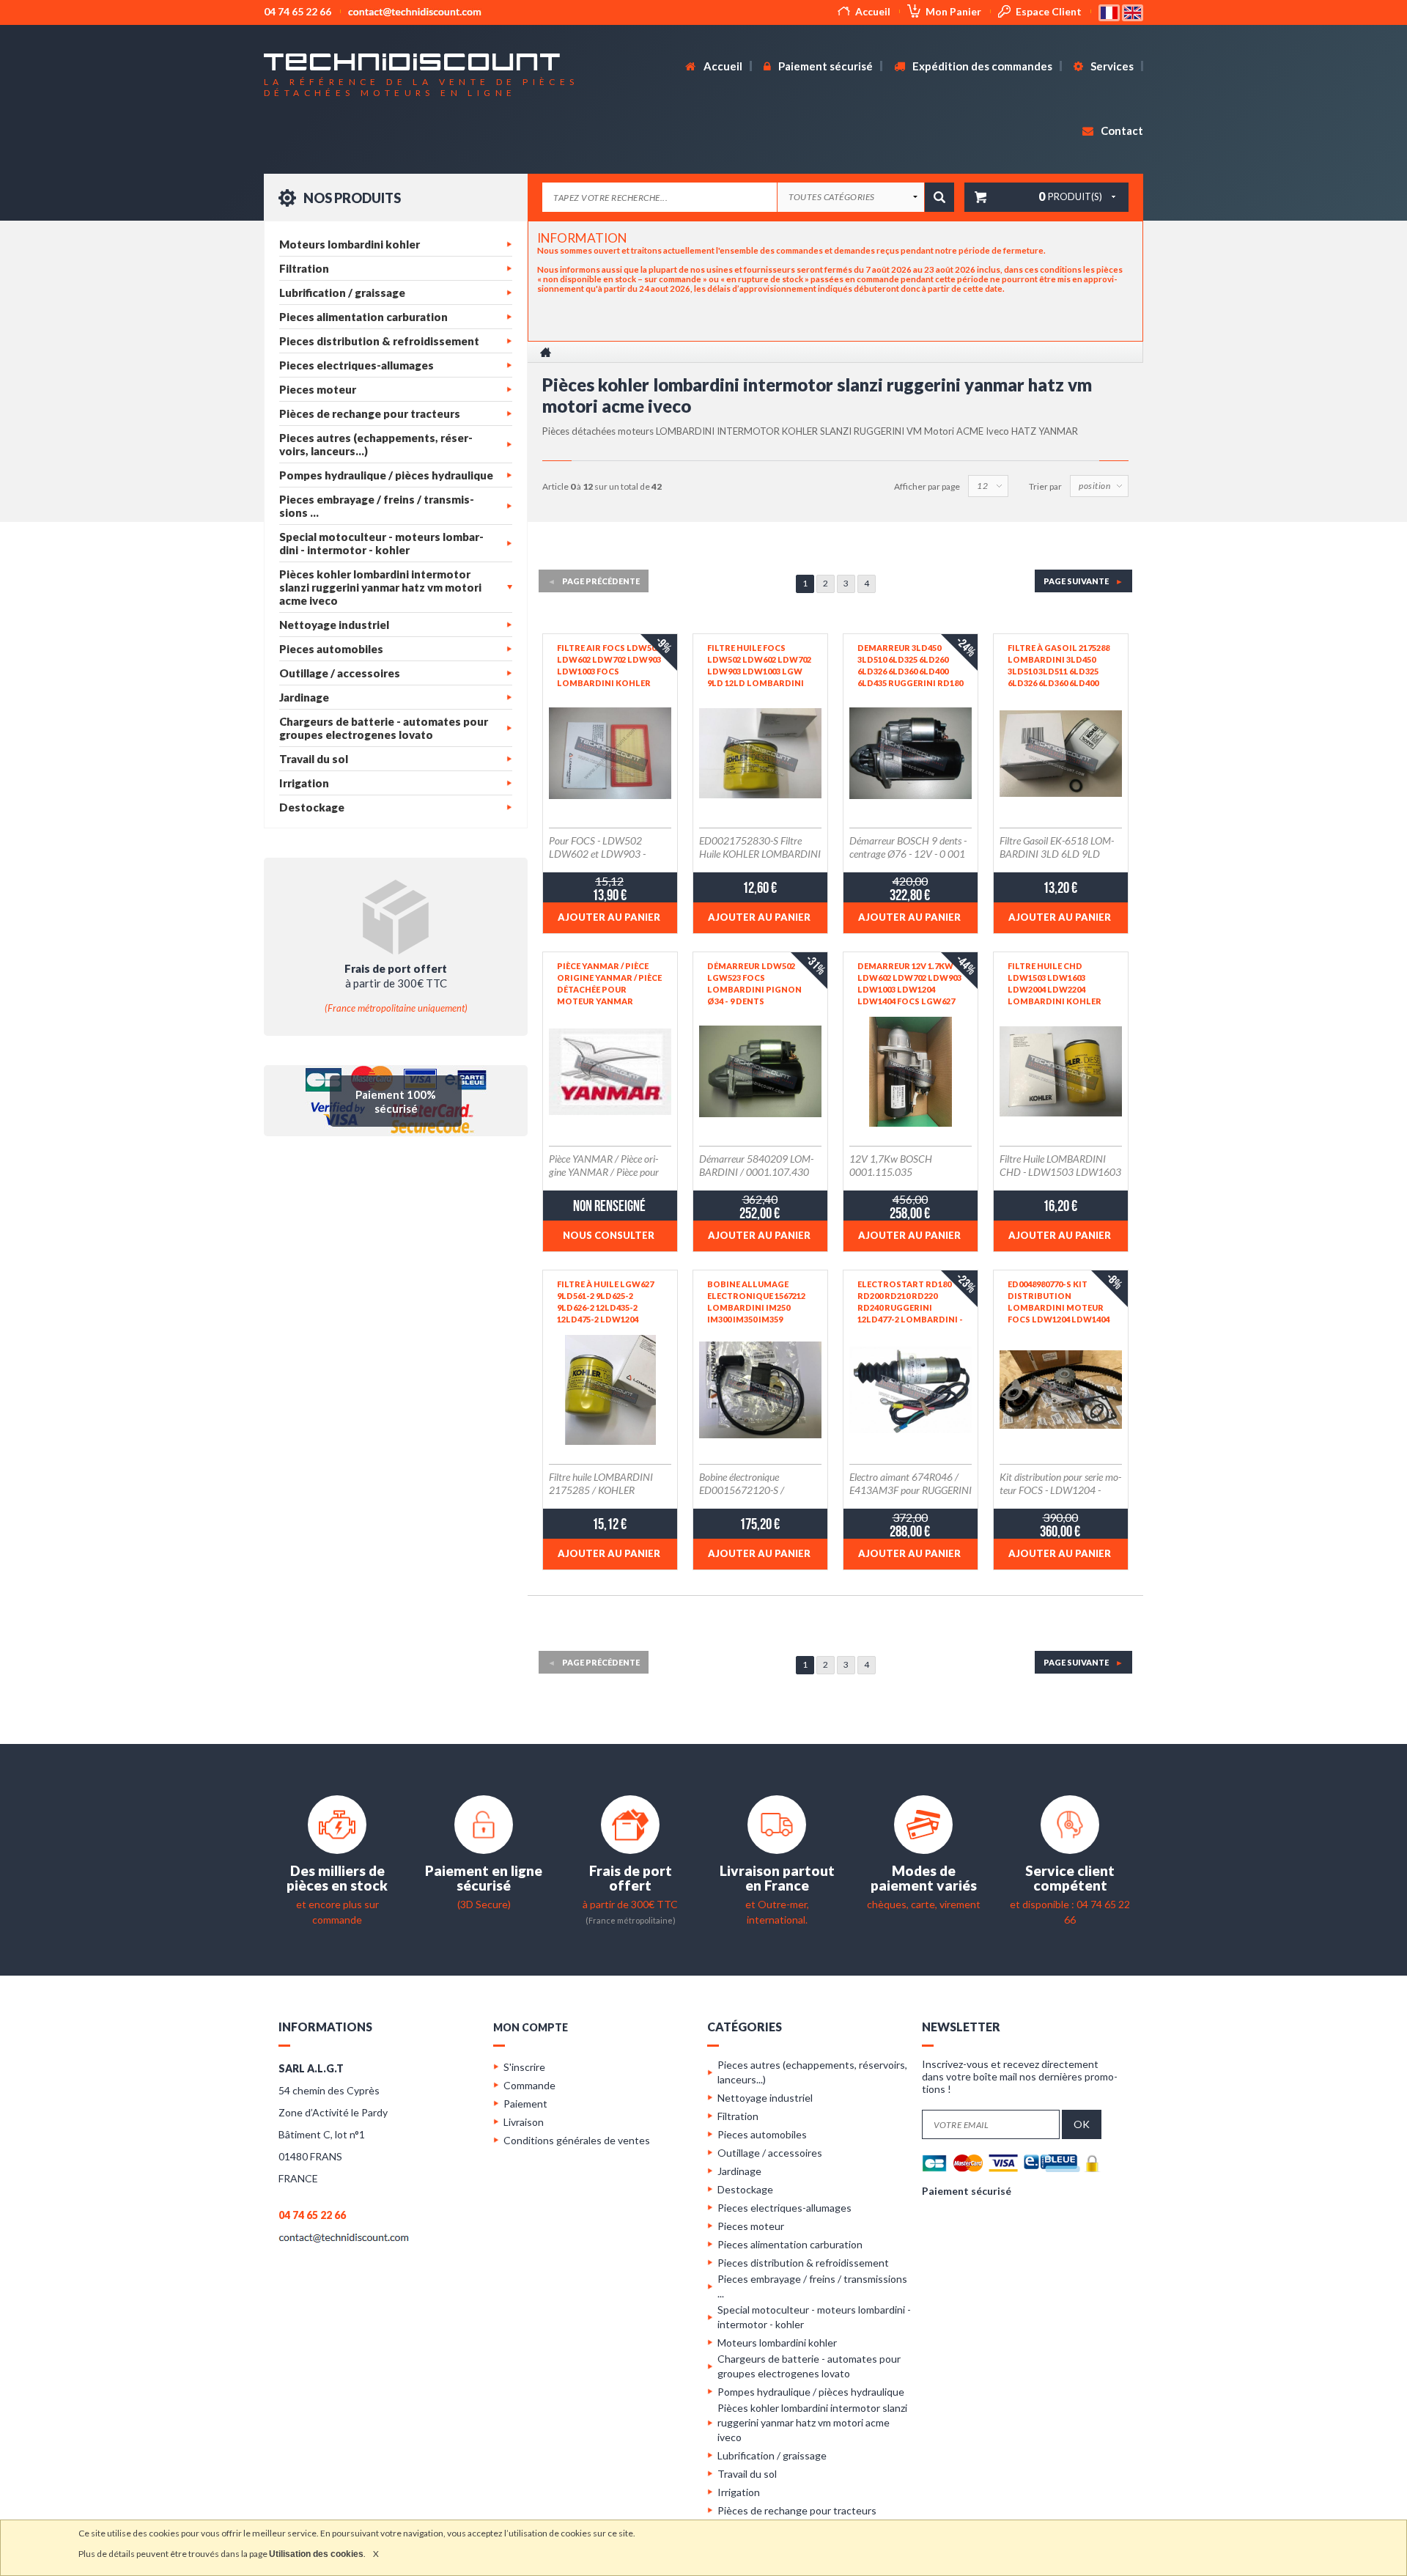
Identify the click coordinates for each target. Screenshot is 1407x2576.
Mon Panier (953, 11)
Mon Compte (531, 2027)
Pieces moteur (318, 389)
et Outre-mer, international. (777, 1904)
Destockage (312, 807)
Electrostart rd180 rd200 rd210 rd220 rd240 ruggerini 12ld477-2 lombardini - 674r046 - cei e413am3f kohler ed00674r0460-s (910, 1302)
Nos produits (351, 198)
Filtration (304, 268)
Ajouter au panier (609, 917)
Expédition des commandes (981, 66)
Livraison (524, 2122)
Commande (529, 2085)
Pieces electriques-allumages (357, 365)
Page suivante (1083, 581)
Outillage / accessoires (340, 673)
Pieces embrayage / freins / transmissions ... (377, 506)
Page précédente (594, 581)
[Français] (1110, 11)
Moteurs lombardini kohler (350, 244)
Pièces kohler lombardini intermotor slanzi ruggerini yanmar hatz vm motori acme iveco (380, 587)
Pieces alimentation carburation (363, 317)
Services (1111, 66)
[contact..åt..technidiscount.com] (344, 2237)
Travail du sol (314, 759)
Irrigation (304, 783)
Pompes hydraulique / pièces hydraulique (386, 475)
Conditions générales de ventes (577, 2140)
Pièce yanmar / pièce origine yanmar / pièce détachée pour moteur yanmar (609, 983)
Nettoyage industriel (334, 625)
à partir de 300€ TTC (630, 1904)
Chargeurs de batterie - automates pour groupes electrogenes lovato (384, 728)
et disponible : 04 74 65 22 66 (1070, 1904)
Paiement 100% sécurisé (396, 1101)
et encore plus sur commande (337, 1904)
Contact (1121, 130)
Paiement (525, 2104)
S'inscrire (524, 2067)
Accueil (873, 11)
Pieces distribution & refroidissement (379, 341)
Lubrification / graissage (342, 292)
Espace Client (1049, 11)
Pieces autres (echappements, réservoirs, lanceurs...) (376, 444)
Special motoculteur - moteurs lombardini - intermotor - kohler (381, 543)
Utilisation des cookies (316, 2554)
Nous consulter (609, 1235)
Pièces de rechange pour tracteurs (370, 413)
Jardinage (304, 697)
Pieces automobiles (331, 649)
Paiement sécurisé (824, 66)
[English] (1133, 11)
